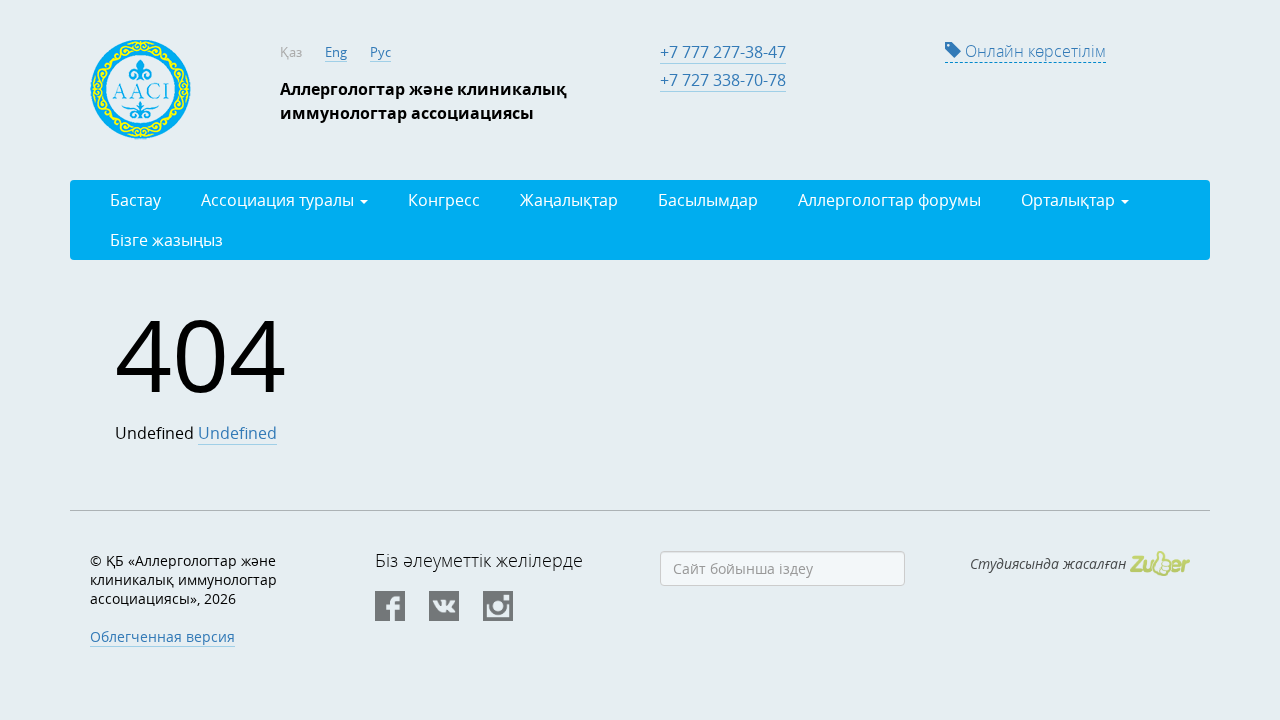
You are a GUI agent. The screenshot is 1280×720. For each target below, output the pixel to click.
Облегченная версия (162, 636)
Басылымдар (708, 200)
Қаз (291, 52)
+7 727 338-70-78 (723, 80)
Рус (380, 52)
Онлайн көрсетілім (1033, 51)
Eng (336, 52)
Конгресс (444, 200)
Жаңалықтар (569, 200)
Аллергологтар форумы (889, 200)
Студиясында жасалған (1050, 563)
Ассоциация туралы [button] (279, 200)
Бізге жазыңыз (166, 240)
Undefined (237, 433)
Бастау (135, 200)
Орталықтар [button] (1070, 200)
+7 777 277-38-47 (723, 52)
